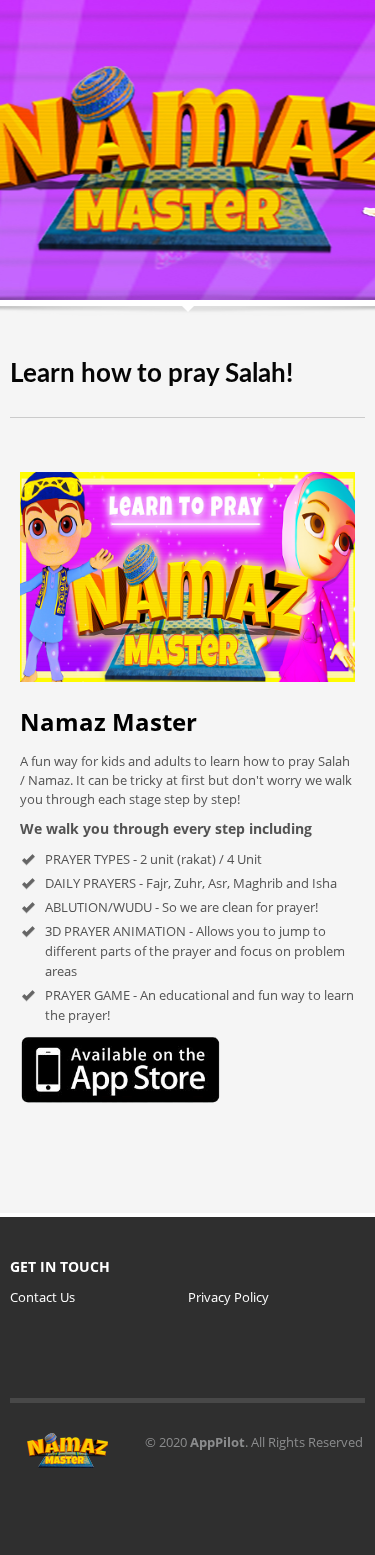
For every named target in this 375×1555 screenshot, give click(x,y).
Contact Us (42, 1297)
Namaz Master (108, 721)
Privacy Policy (228, 1297)
